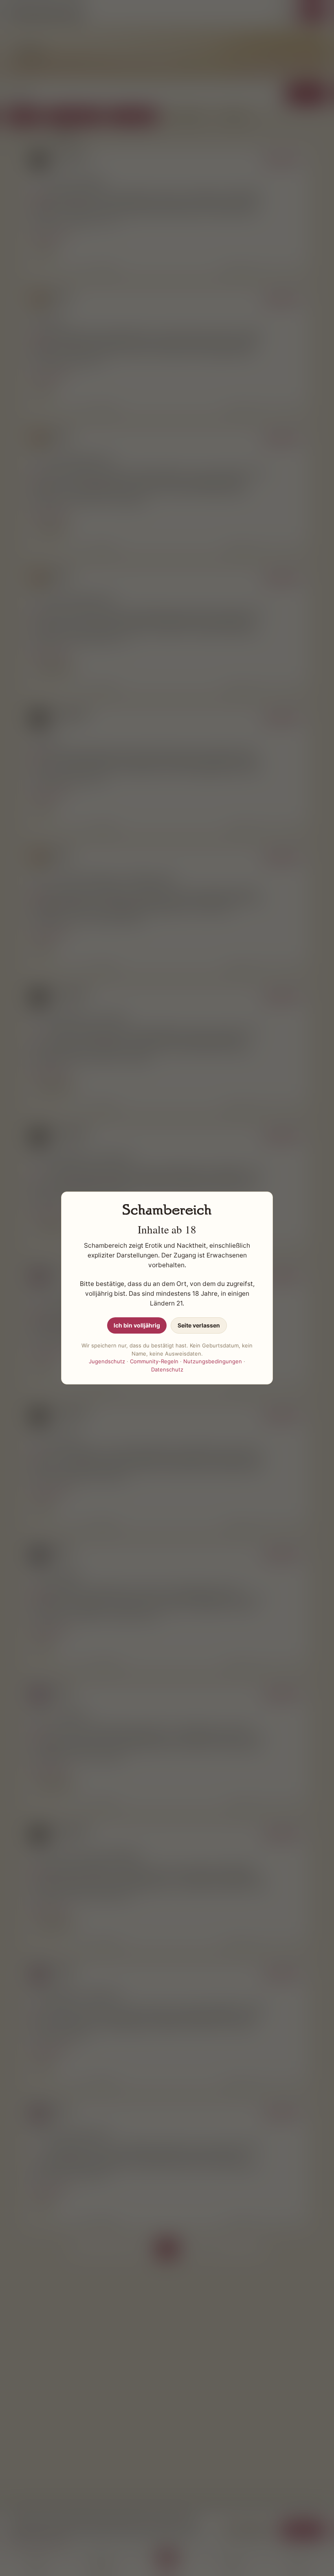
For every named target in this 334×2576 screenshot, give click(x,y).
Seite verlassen (199, 1325)
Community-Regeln (154, 1361)
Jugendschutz (107, 1361)
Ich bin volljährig (137, 1325)
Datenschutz (167, 1369)
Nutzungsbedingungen (213, 1361)
